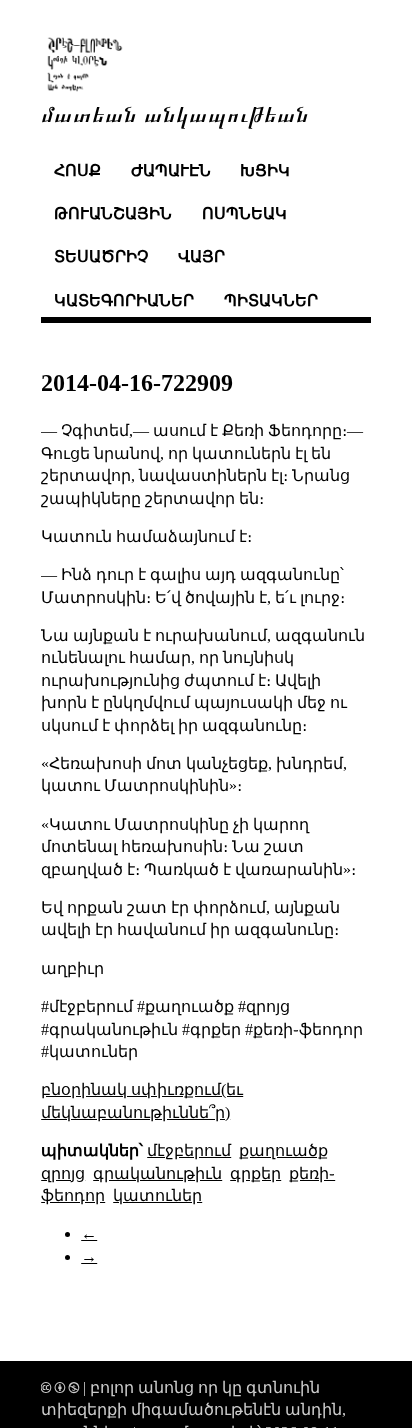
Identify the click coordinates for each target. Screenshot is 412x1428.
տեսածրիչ (101, 256)
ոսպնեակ (244, 213)
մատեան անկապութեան (175, 112)
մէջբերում (189, 1150)
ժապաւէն (171, 170)
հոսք (77, 170)
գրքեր (255, 1173)
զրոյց (63, 1173)
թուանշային (113, 213)
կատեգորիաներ (124, 300)
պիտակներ (271, 300)
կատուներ (157, 1195)
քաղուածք (283, 1150)
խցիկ (265, 170)
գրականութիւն (157, 1173)
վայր (201, 256)
